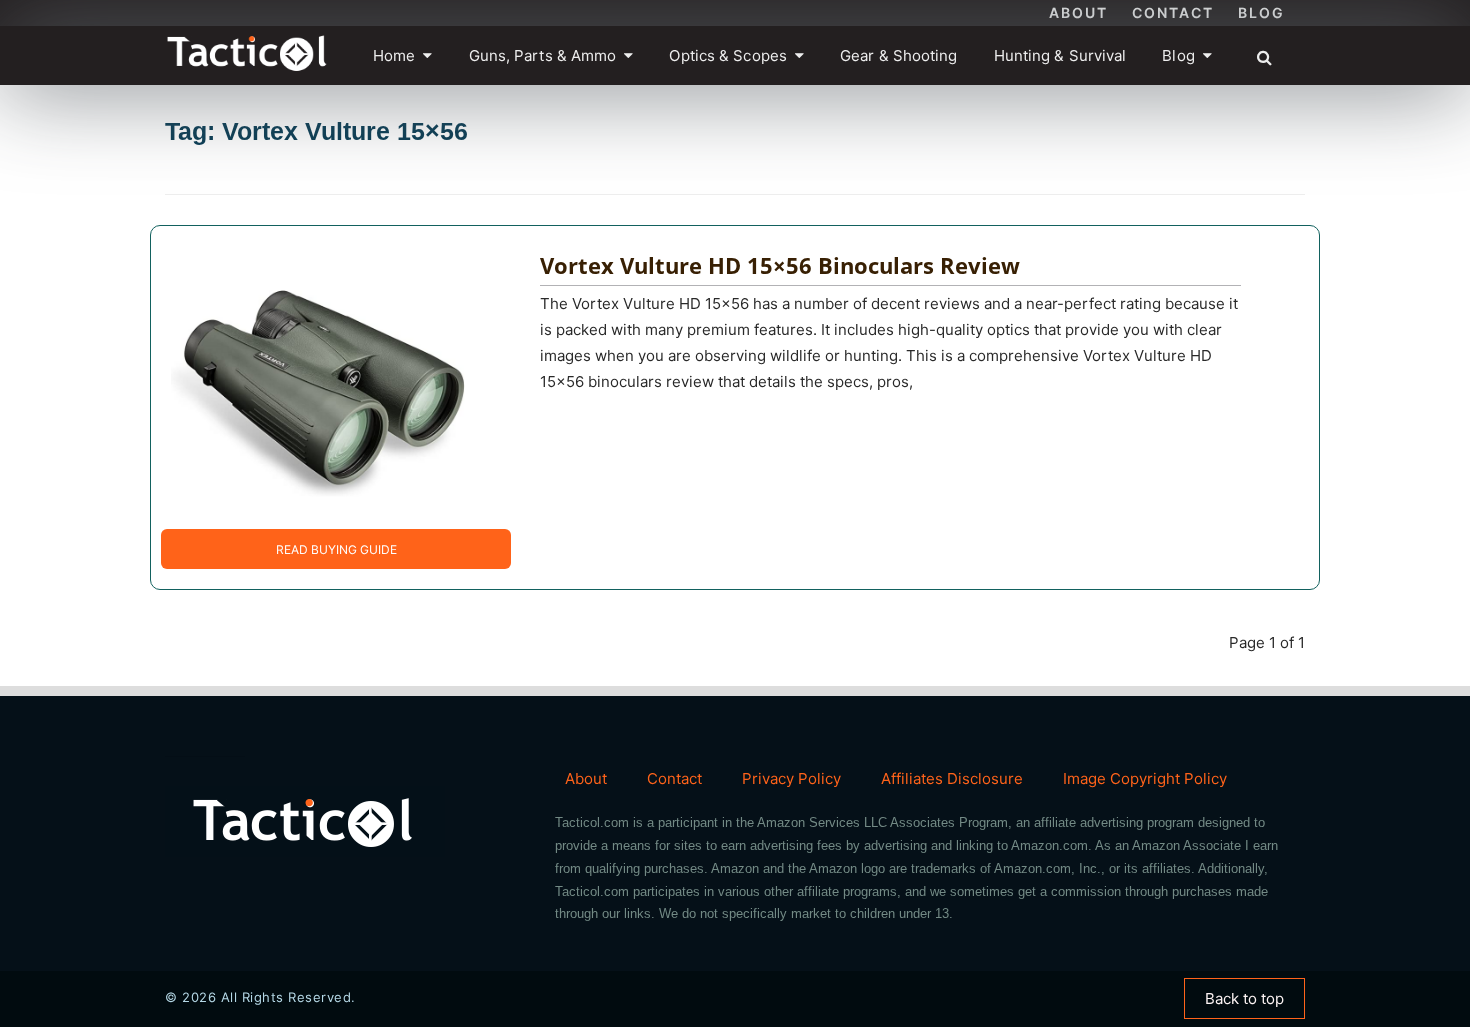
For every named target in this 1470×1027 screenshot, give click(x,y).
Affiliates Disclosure (952, 778)
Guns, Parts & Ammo (543, 55)
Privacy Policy (791, 778)
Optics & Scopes (728, 55)
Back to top (1244, 998)
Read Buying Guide (336, 549)
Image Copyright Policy (1145, 778)
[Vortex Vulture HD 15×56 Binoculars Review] (321, 376)
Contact (1173, 12)
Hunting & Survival (1060, 55)
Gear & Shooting (899, 55)
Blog (1261, 12)
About (1078, 12)
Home (394, 55)
